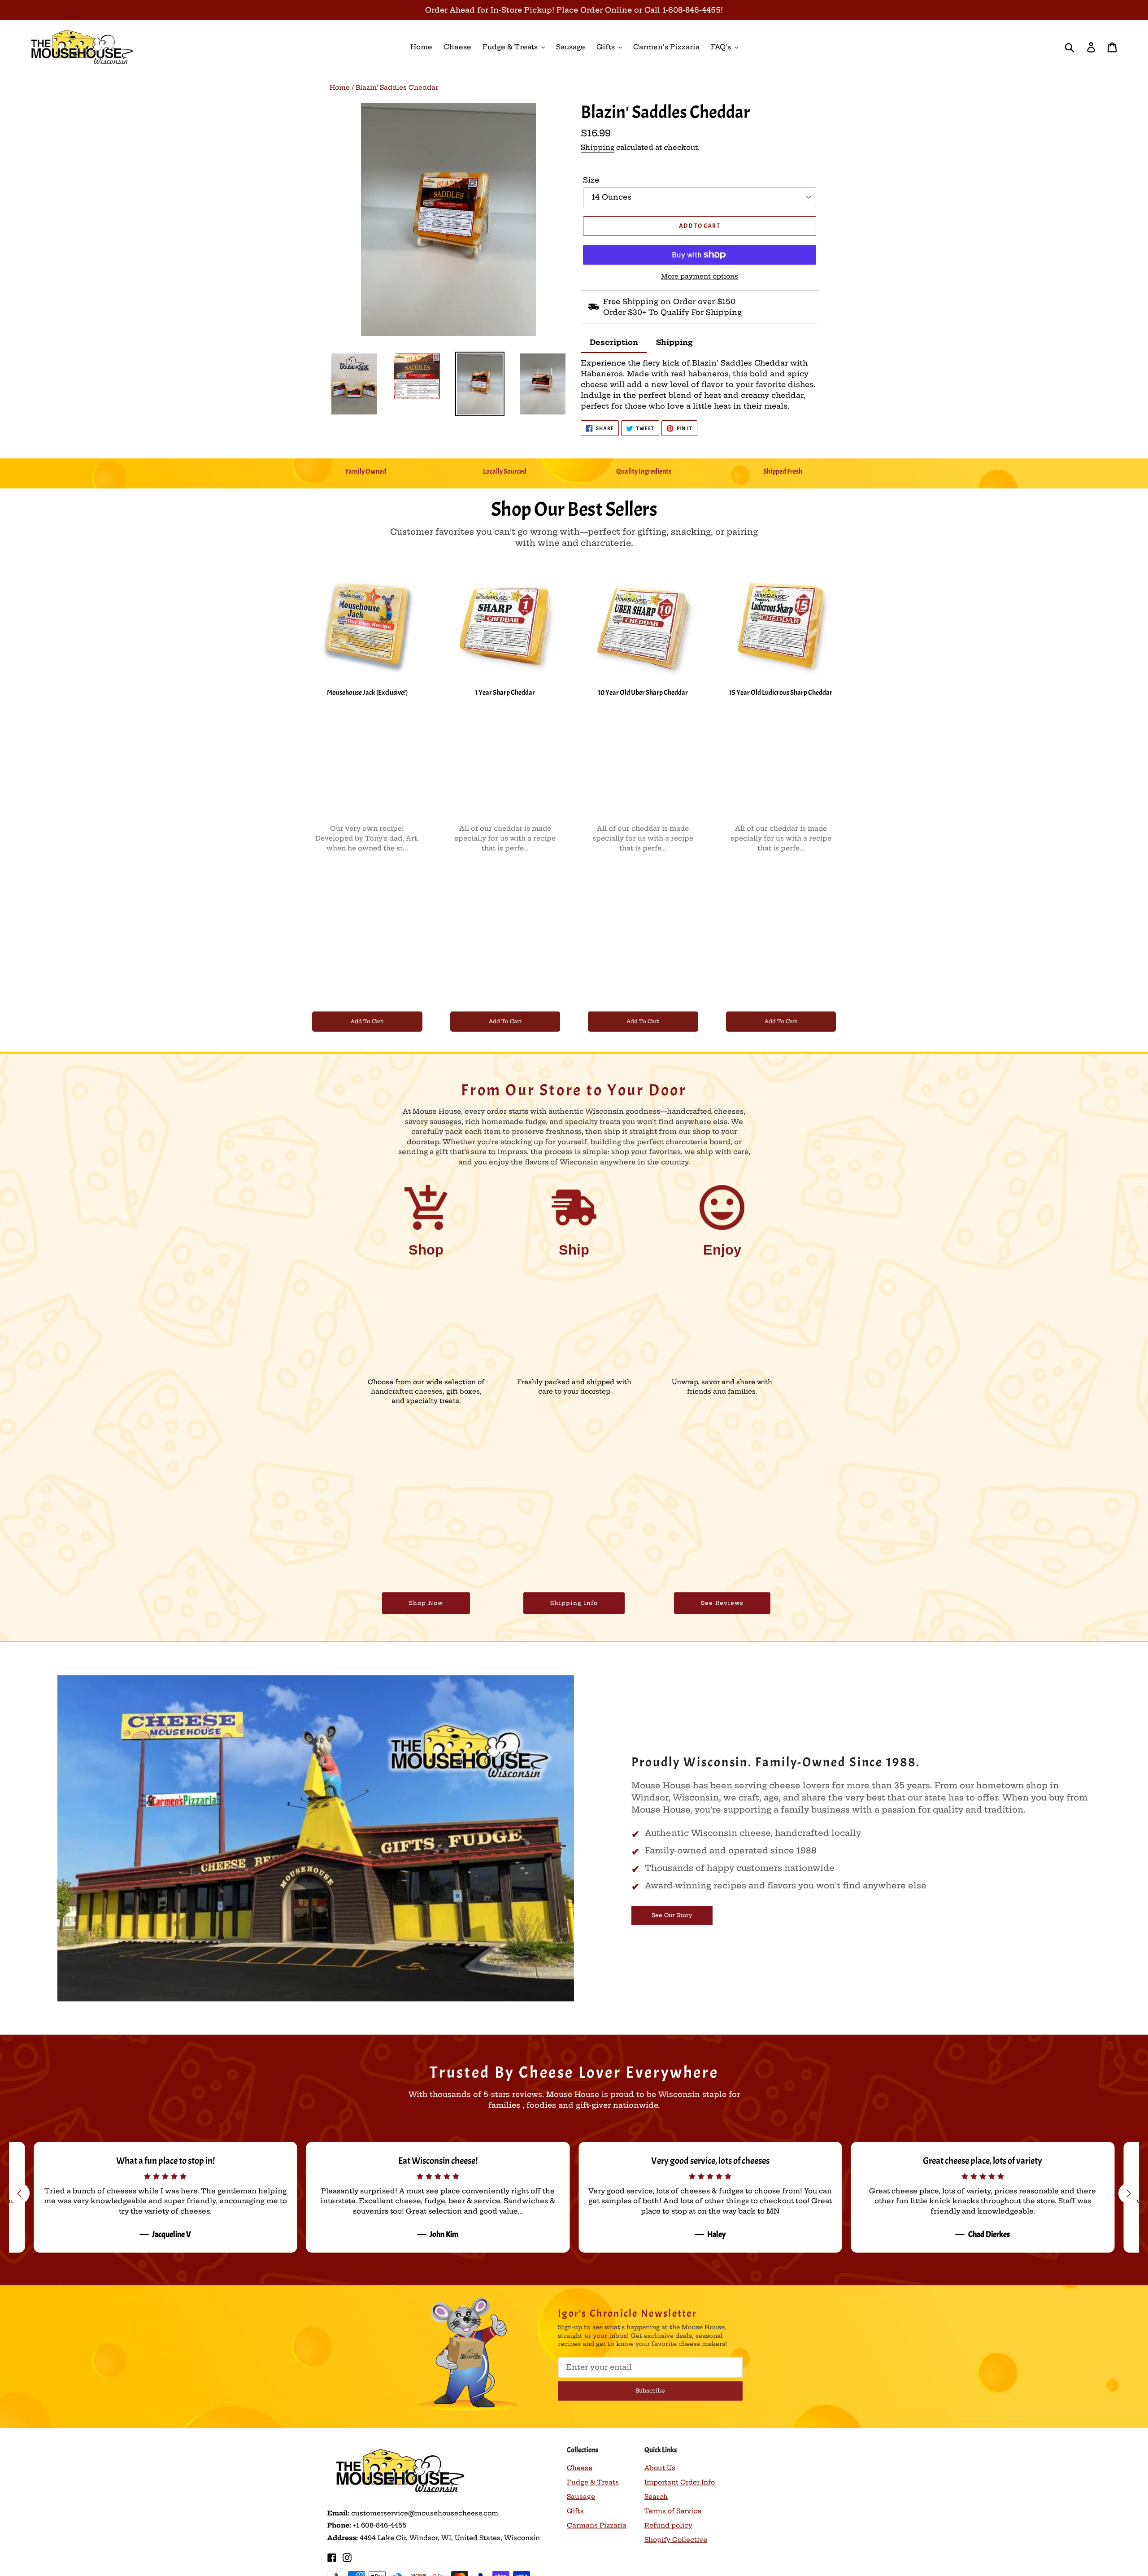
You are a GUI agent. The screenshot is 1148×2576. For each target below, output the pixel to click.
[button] (1129, 2193)
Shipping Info (574, 1603)
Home (340, 87)
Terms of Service (673, 2511)
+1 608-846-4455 (380, 2525)
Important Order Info (680, 2482)
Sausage (581, 2497)
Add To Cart (367, 1021)
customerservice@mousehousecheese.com (425, 2513)
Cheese (580, 2468)
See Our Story (672, 1915)
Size (591, 180)
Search (656, 2497)
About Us (660, 2468)
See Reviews (722, 1603)
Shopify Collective (676, 2540)
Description (614, 342)
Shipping (598, 147)
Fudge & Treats (593, 2482)
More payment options (700, 276)
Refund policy (668, 2525)
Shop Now (426, 1603)
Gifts (575, 2511)
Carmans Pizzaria (597, 2525)
